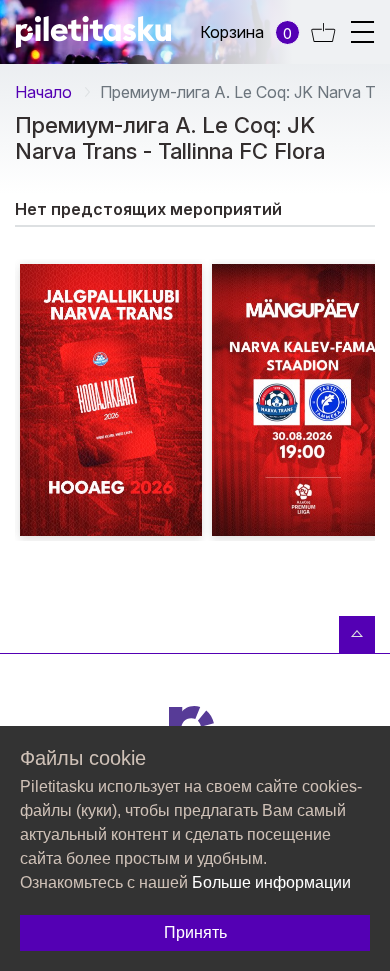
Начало (43, 92)
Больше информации (271, 882)
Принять (195, 932)
